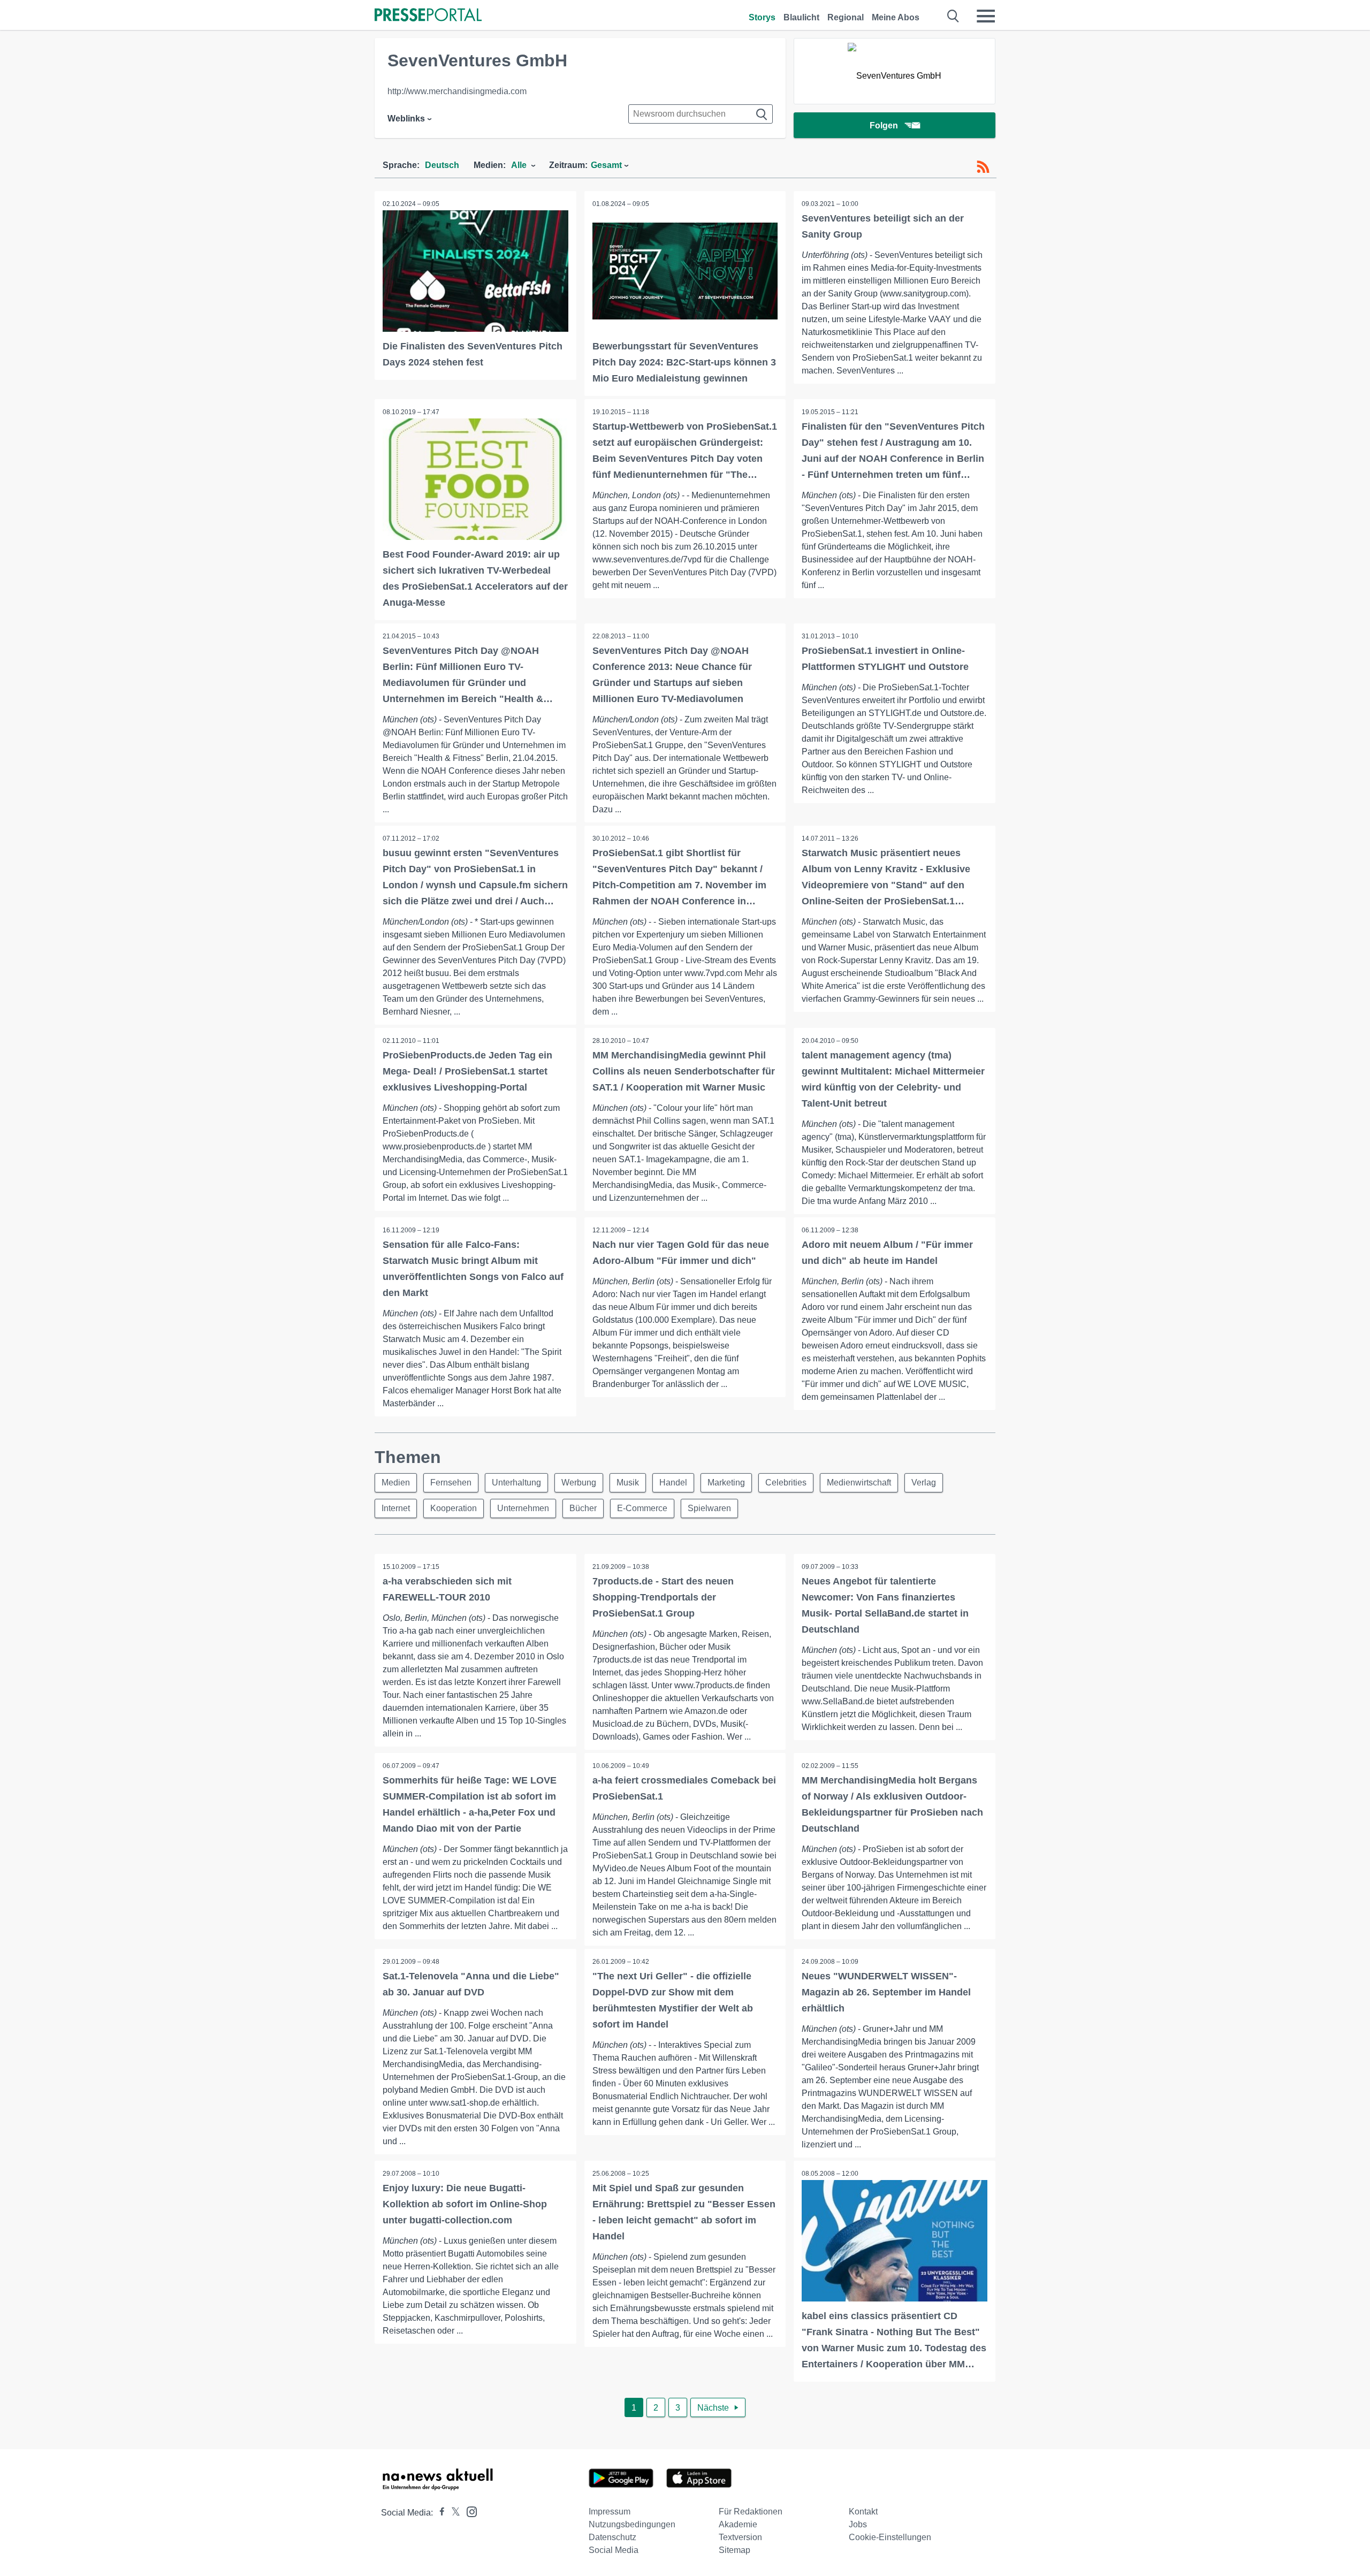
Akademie (738, 2524)
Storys (762, 17)
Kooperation (454, 1508)
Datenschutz (612, 2537)
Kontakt (863, 2512)
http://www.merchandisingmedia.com (457, 91)
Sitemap (735, 2550)
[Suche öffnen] (953, 16)
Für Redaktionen (751, 2512)
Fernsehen (451, 1483)
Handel (673, 1483)
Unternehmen (523, 1508)
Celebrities (786, 1483)
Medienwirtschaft (859, 1483)
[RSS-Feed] (983, 167)
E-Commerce (642, 1508)
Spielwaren (709, 1508)
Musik (628, 1483)
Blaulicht (801, 17)
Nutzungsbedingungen (632, 2524)
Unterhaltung (516, 1483)
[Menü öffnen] (986, 16)
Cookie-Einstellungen (890, 2537)
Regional (846, 17)
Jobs (858, 2524)
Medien (396, 1483)
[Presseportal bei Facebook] (439, 2513)
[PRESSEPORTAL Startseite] (428, 16)
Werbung (579, 1483)
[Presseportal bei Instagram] (469, 2511)
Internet (396, 1508)
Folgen (884, 125)
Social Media (614, 2550)
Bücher (583, 1508)
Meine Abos (896, 17)
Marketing (726, 1483)
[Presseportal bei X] (452, 2513)
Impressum (610, 2512)
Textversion (740, 2537)
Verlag (924, 1483)
